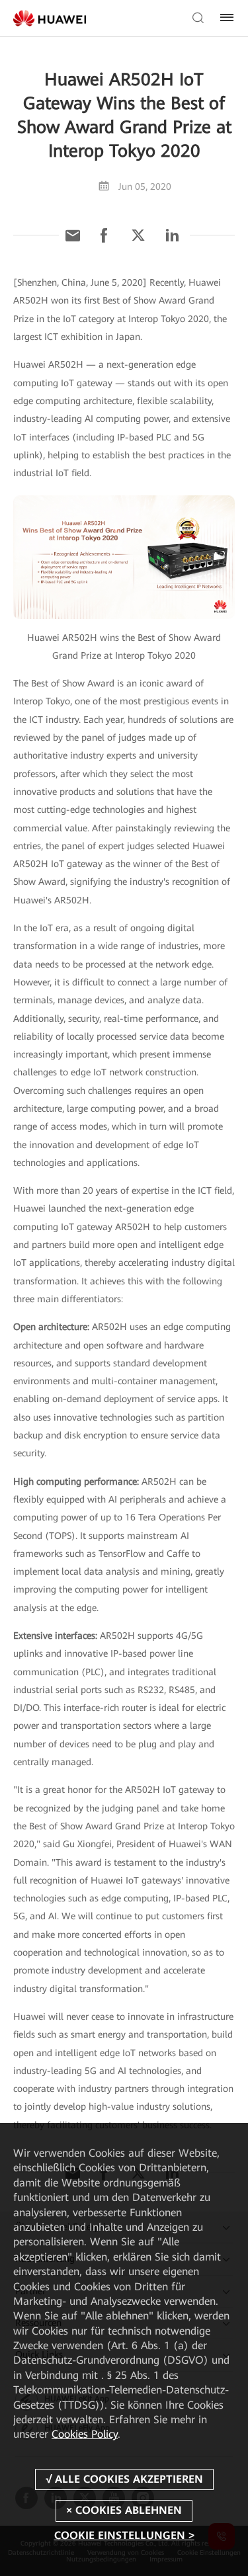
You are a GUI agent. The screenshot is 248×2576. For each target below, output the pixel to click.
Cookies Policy (85, 2434)
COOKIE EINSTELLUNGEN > (124, 2535)
